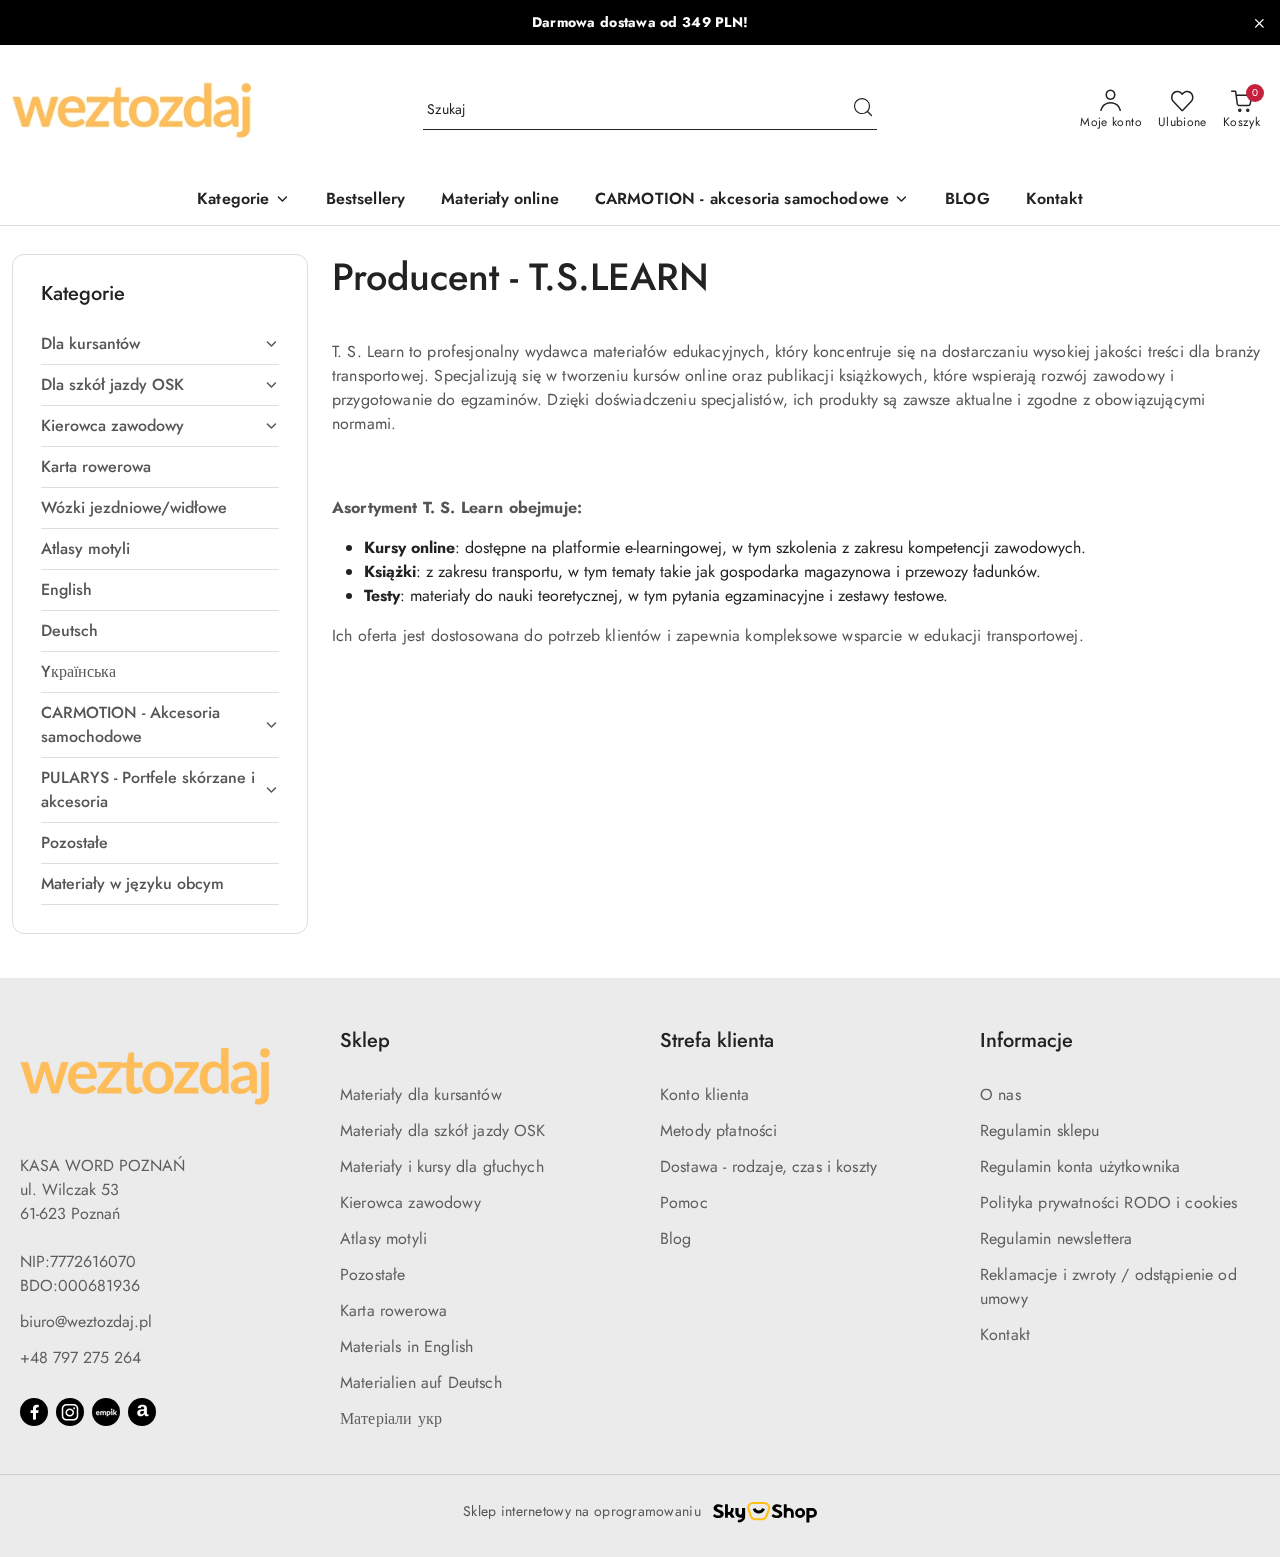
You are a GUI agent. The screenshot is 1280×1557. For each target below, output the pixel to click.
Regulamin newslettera (1056, 1238)
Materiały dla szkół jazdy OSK (443, 1130)
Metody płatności (719, 1130)
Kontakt (1005, 1334)
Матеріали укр (391, 1418)
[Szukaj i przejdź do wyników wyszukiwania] (863, 110)
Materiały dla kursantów (421, 1094)
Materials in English (406, 1346)
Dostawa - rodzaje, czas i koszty (768, 1166)
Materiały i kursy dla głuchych (442, 1166)
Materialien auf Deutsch (421, 1382)
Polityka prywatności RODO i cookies (1109, 1202)
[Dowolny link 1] (106, 1412)
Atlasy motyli (383, 1238)
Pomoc (684, 1202)
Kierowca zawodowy (410, 1202)
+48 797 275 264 (80, 1357)
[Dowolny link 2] (142, 1412)
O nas (1000, 1094)
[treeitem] (160, 344)
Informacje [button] (1026, 1040)
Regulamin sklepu (1040, 1130)
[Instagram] (70, 1412)
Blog (676, 1238)
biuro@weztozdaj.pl (86, 1321)
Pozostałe (372, 1274)
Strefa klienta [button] (717, 1040)
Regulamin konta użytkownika (1080, 1166)
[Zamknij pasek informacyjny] (1259, 23)
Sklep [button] (365, 1040)
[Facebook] (34, 1412)
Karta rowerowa (393, 1310)
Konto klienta (704, 1094)
